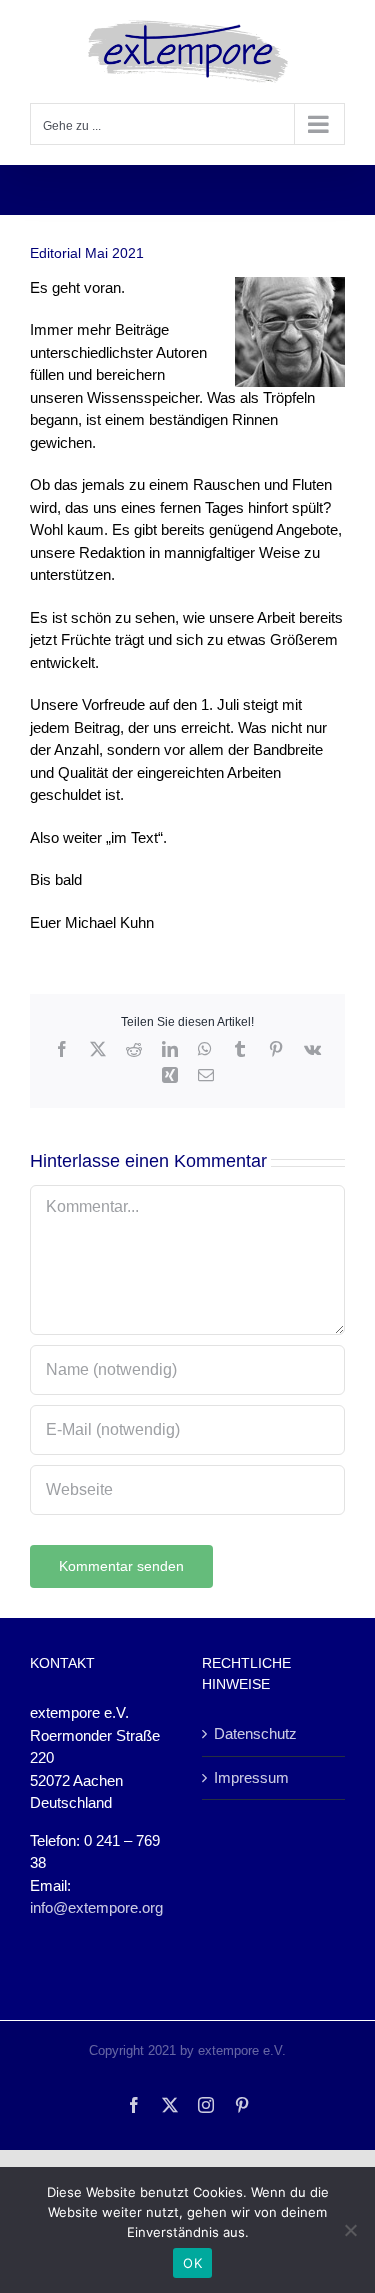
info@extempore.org (96, 1907)
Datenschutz (255, 1733)
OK (192, 2263)
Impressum (251, 1777)
